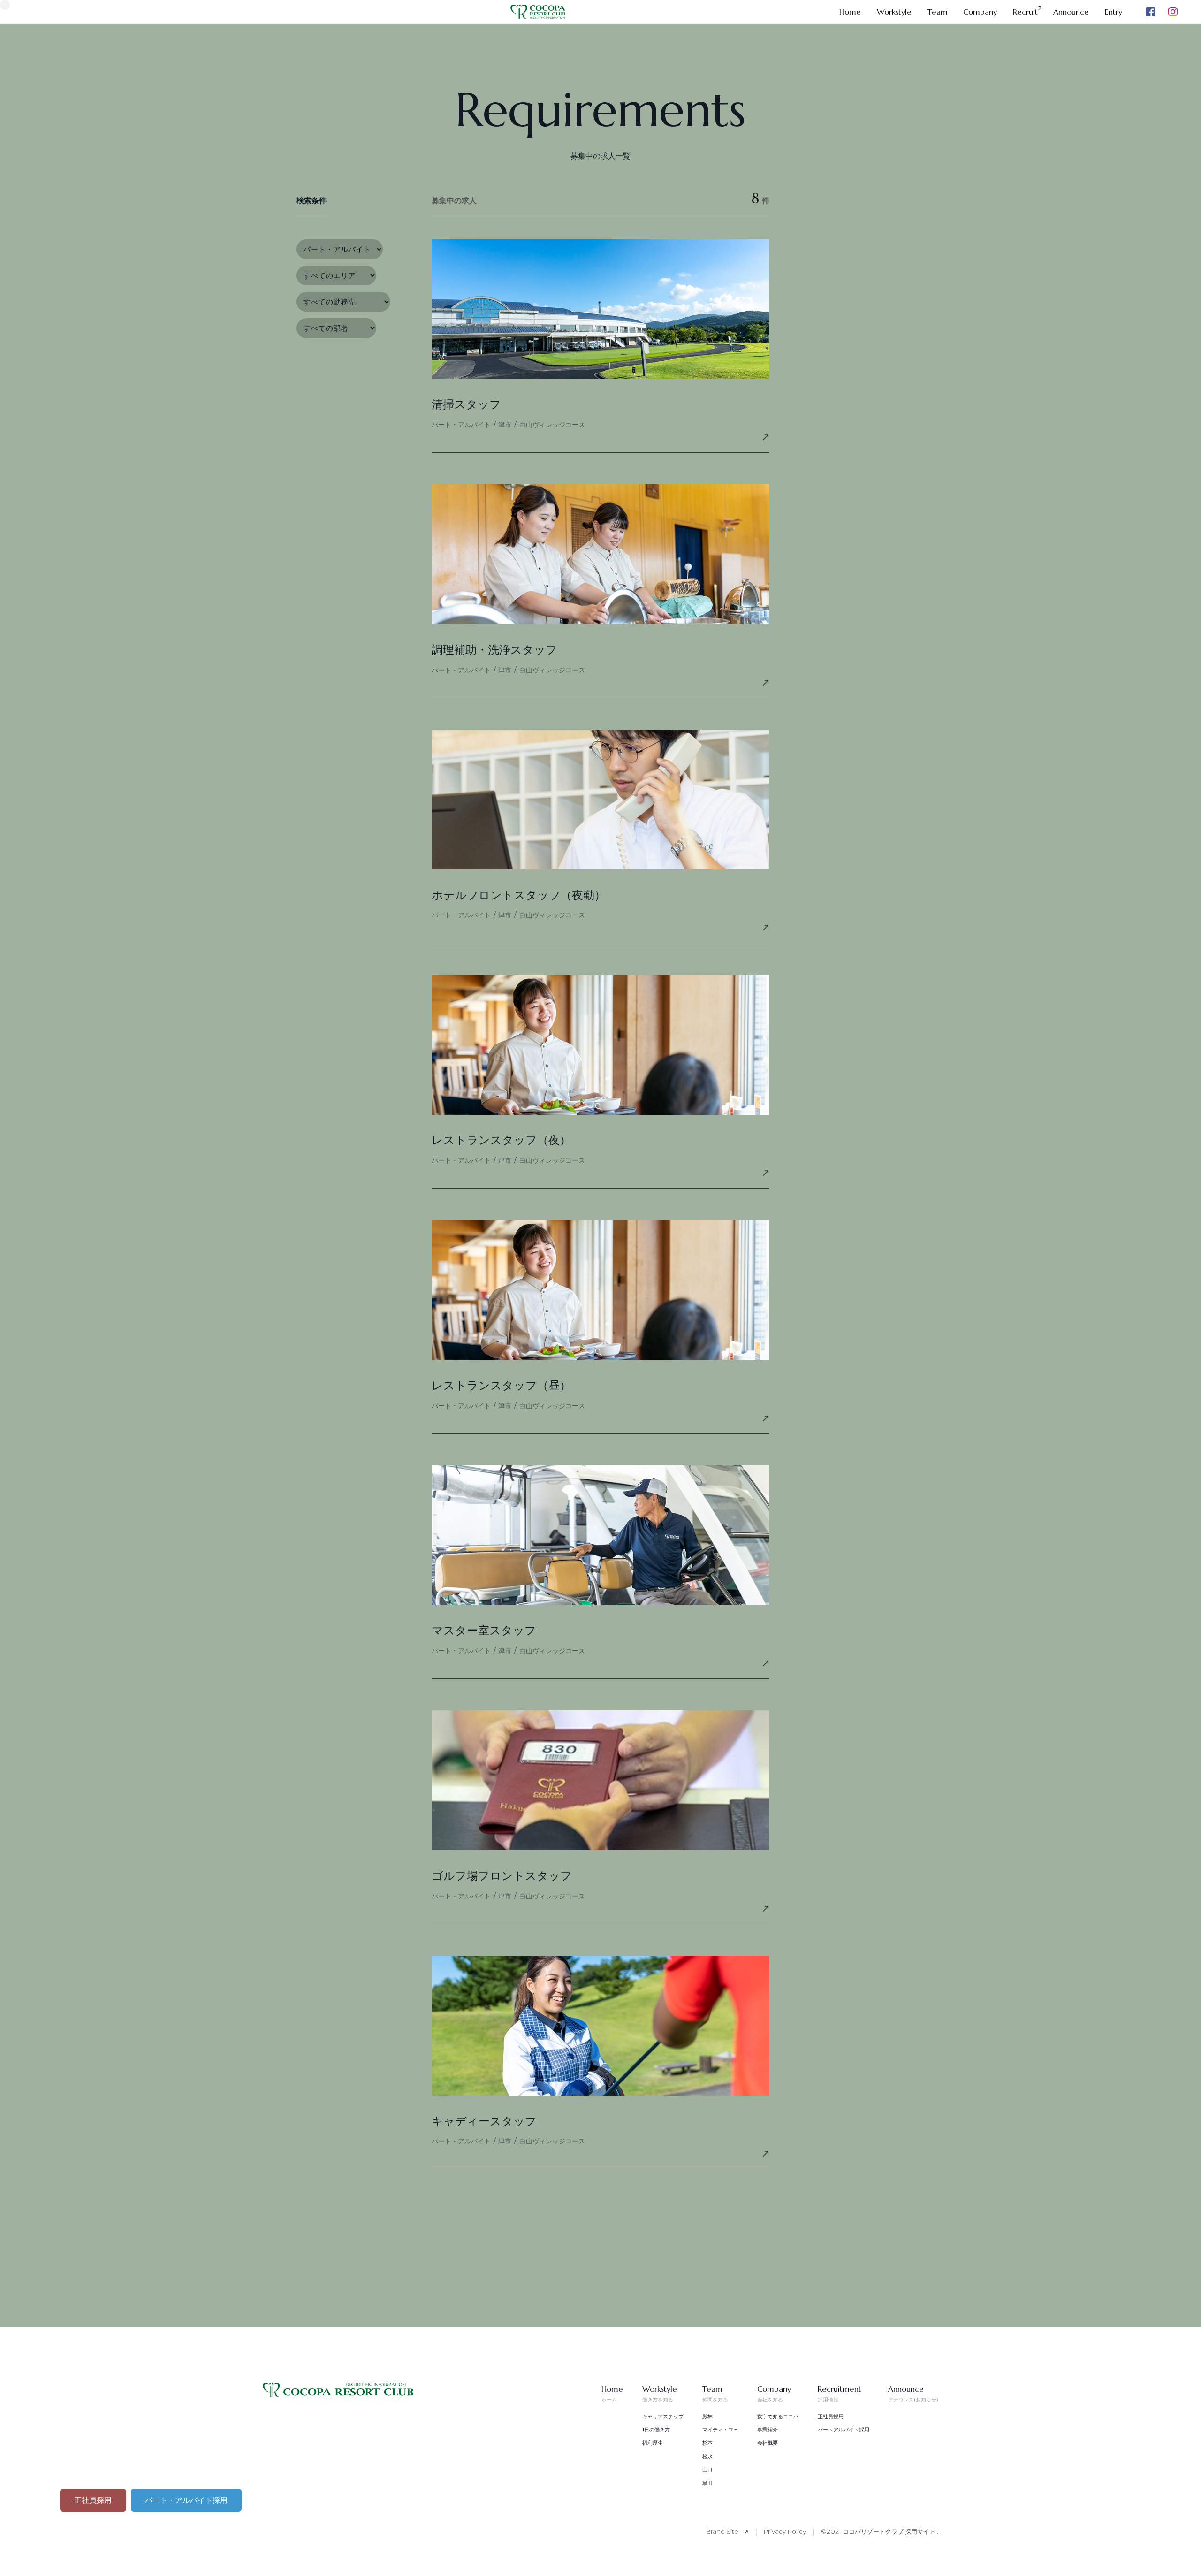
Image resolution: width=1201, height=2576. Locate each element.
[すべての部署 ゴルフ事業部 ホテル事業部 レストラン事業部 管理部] (336, 328)
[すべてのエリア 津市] (336, 276)
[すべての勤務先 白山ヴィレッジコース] (343, 302)
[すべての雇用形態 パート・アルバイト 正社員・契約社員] (340, 249)
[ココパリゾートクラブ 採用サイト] (338, 2394)
